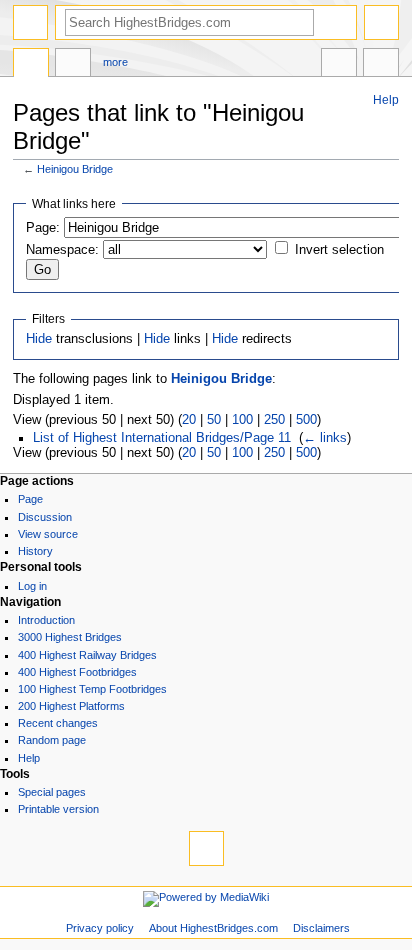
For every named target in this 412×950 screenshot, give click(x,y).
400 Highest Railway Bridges (87, 655)
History (35, 551)
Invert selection (339, 250)
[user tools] (381, 22)
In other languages (339, 65)
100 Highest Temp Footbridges (92, 689)
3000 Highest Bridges (70, 637)
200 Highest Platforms (71, 706)
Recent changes (58, 723)
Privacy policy (100, 928)
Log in (32, 586)
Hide (39, 339)
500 (306, 420)
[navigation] (30, 22)
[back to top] (206, 848)
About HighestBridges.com (213, 928)
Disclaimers (321, 928)
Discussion (45, 517)
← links (325, 438)
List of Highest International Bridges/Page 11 (162, 438)
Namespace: (62, 250)
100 (242, 420)
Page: (43, 228)
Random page (52, 740)
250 (274, 420)
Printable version (58, 809)
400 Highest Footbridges (77, 672)
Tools (381, 65)
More (115, 62)
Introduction (46, 620)
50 (214, 420)
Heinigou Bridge (75, 169)
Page (30, 499)
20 (189, 420)
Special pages (52, 792)
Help (386, 100)
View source (48, 534)
